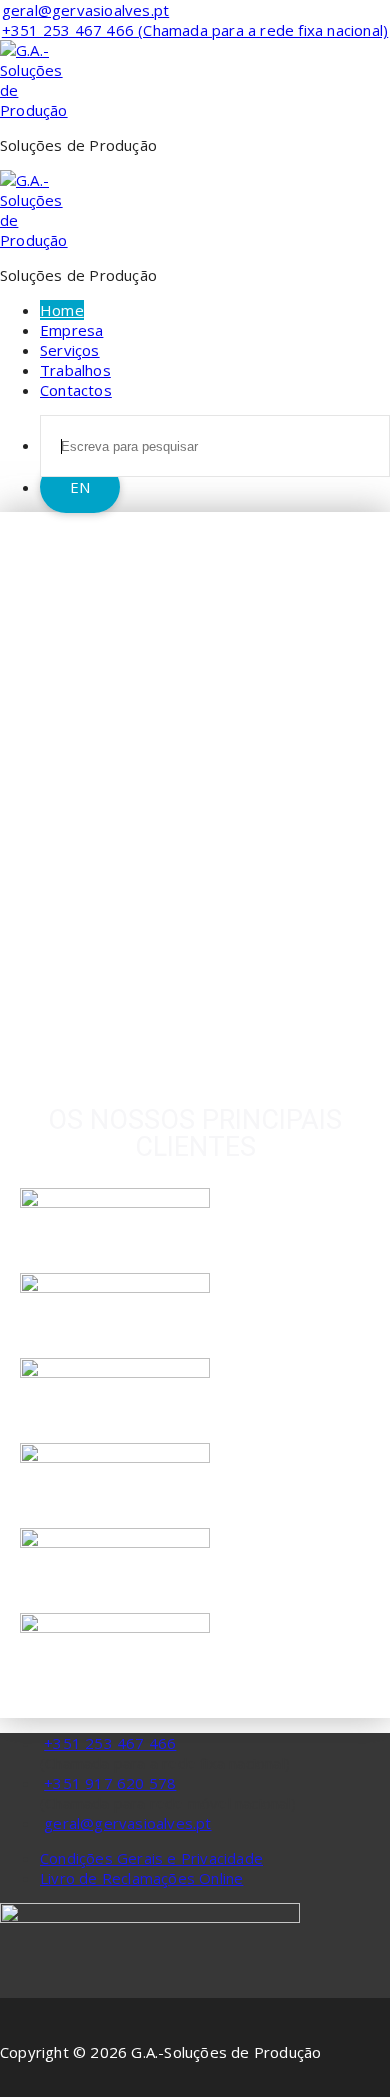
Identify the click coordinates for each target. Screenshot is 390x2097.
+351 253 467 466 (110, 1743)
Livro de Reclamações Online (141, 1878)
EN (80, 487)
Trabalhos (75, 370)
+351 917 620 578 (110, 1783)
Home (62, 310)
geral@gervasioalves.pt (127, 1823)
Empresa (71, 330)
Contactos (76, 390)
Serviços (70, 350)
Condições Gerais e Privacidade (151, 1858)
